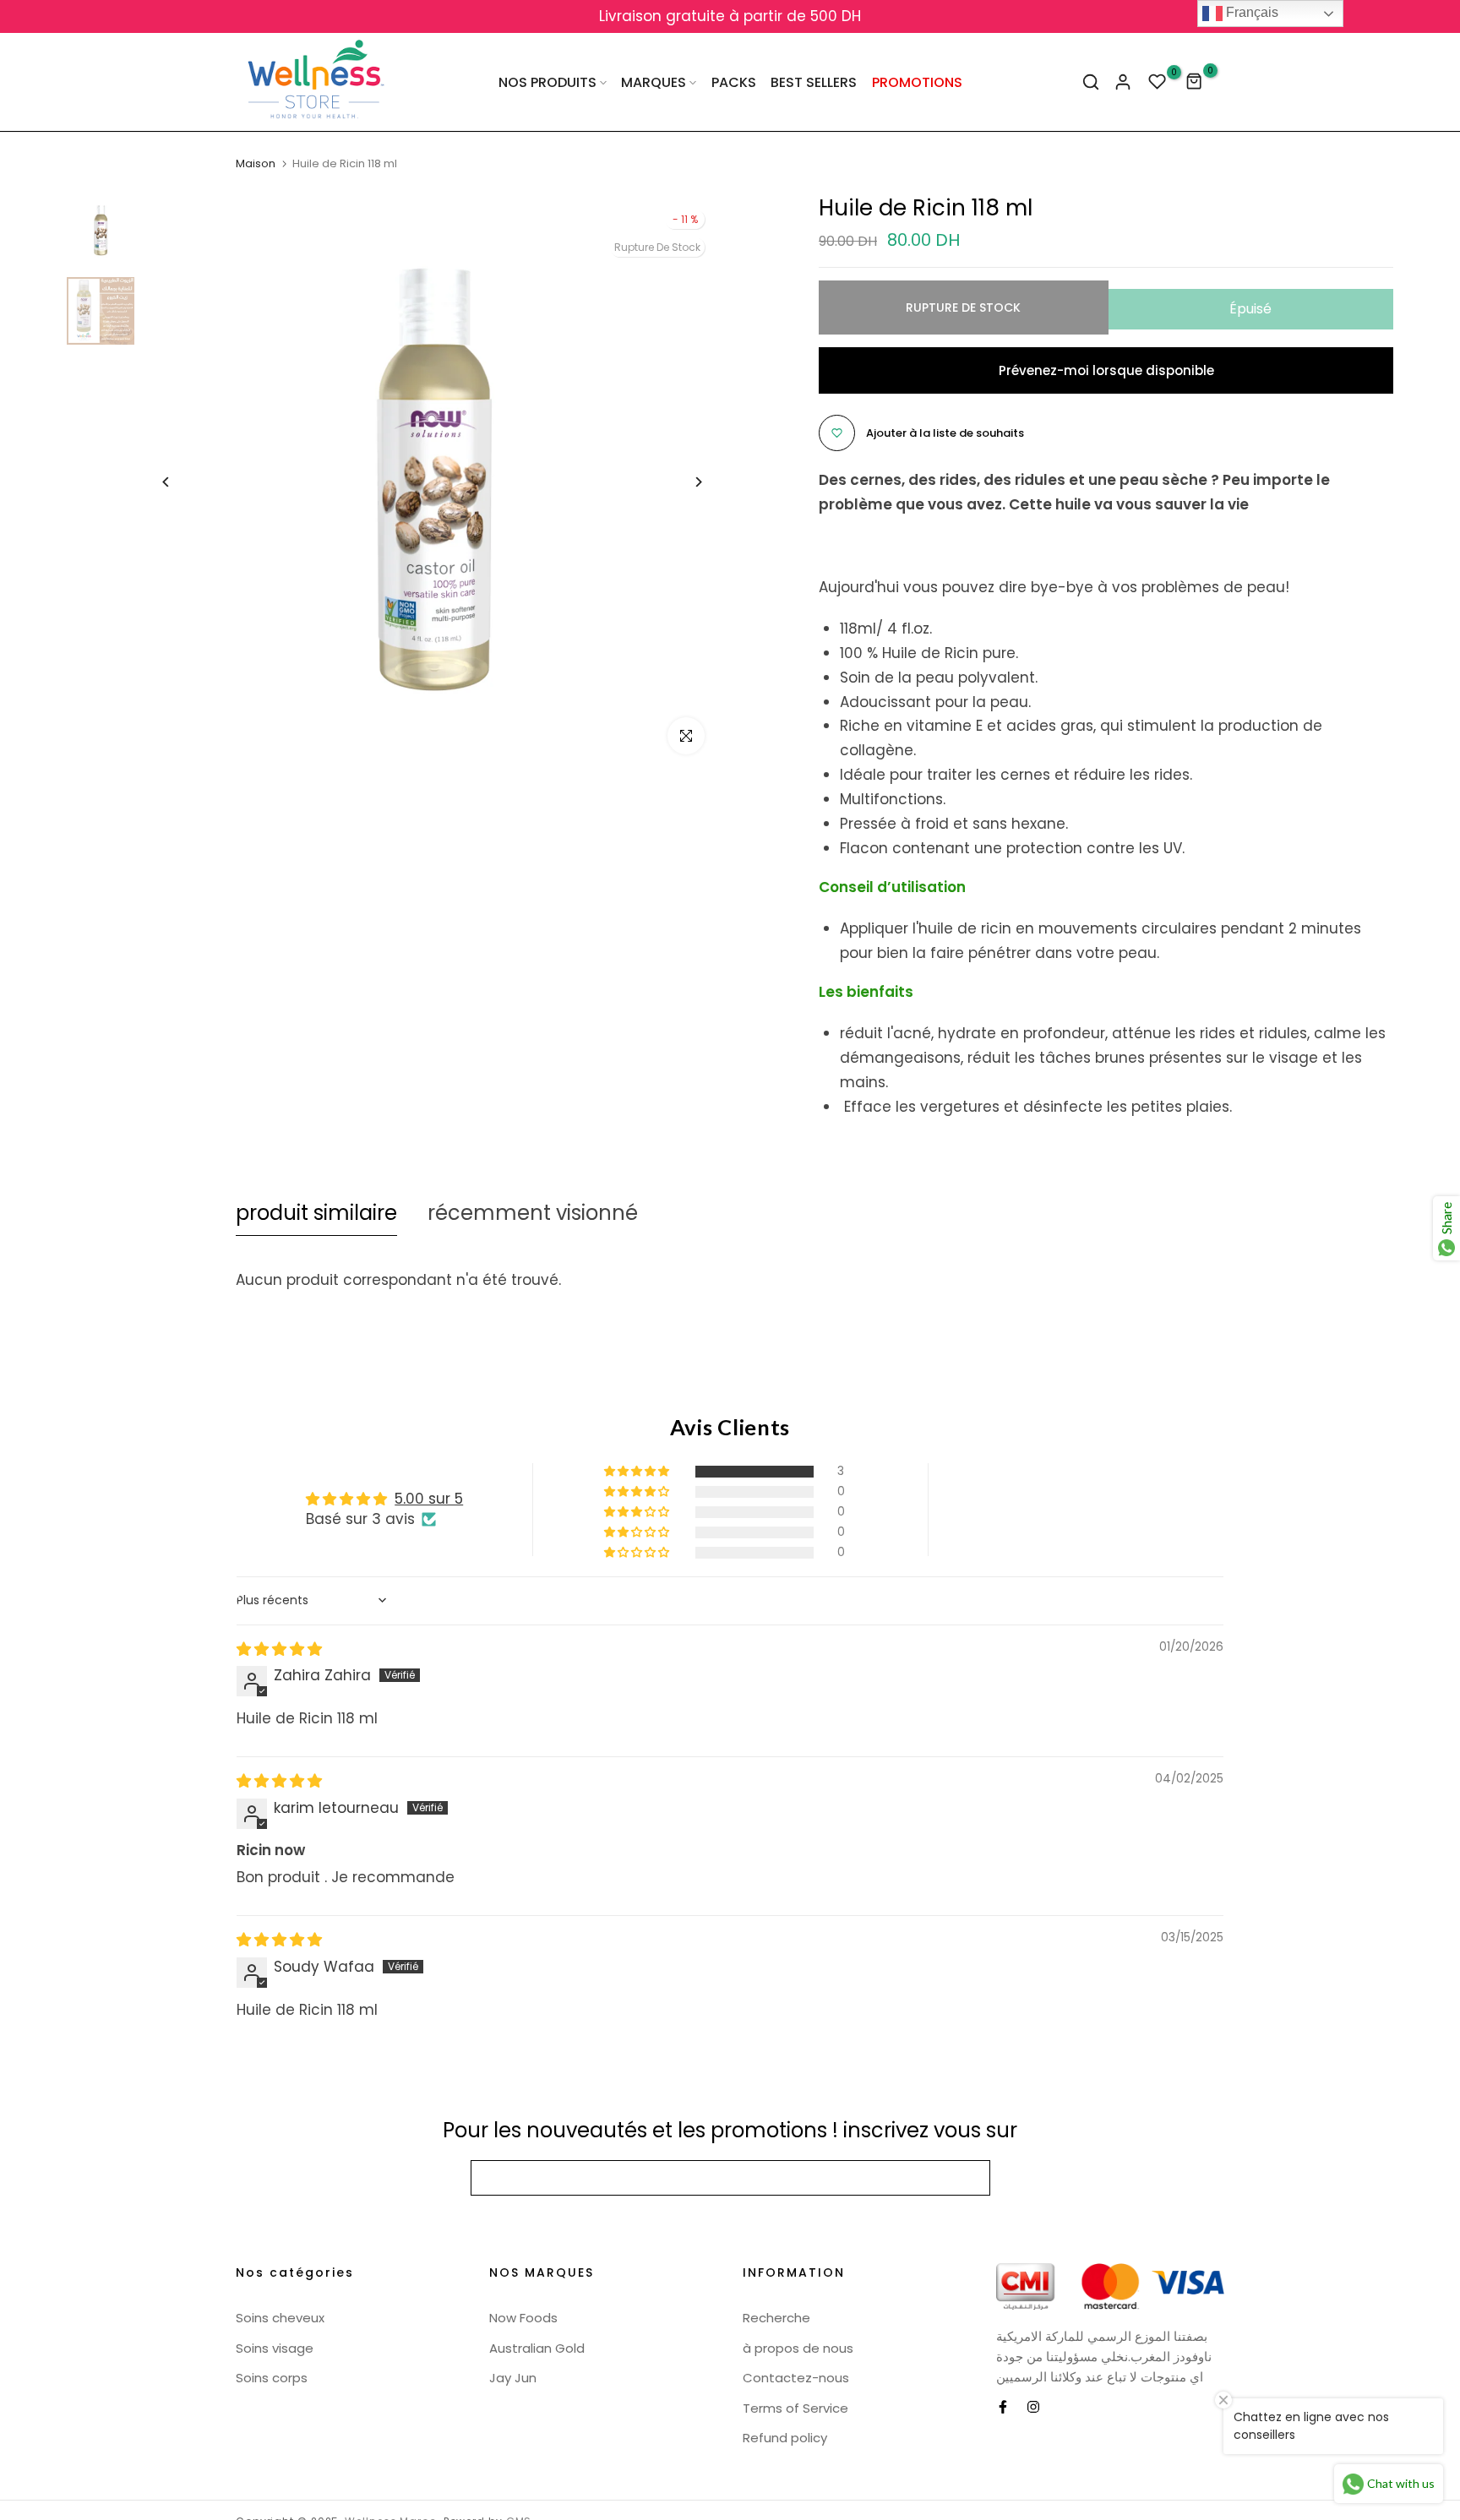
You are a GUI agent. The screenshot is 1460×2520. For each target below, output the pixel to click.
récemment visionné (533, 1213)
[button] (638, 1472)
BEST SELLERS (814, 82)
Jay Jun (513, 2378)
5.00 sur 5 (429, 1499)
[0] (1158, 82)
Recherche (776, 2318)
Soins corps (272, 2378)
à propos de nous (798, 2348)
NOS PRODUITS (547, 82)
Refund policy (785, 2438)
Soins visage (275, 2348)
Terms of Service (795, 2408)
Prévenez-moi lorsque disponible (1106, 370)
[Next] (686, 482)
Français (1250, 12)
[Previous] (179, 482)
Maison (256, 164)
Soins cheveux (280, 2318)
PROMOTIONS (917, 82)
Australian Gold (537, 2348)
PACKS (734, 82)
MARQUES (654, 82)
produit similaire (316, 1213)
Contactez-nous (796, 2378)
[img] (279, 1649)
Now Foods (523, 2318)
